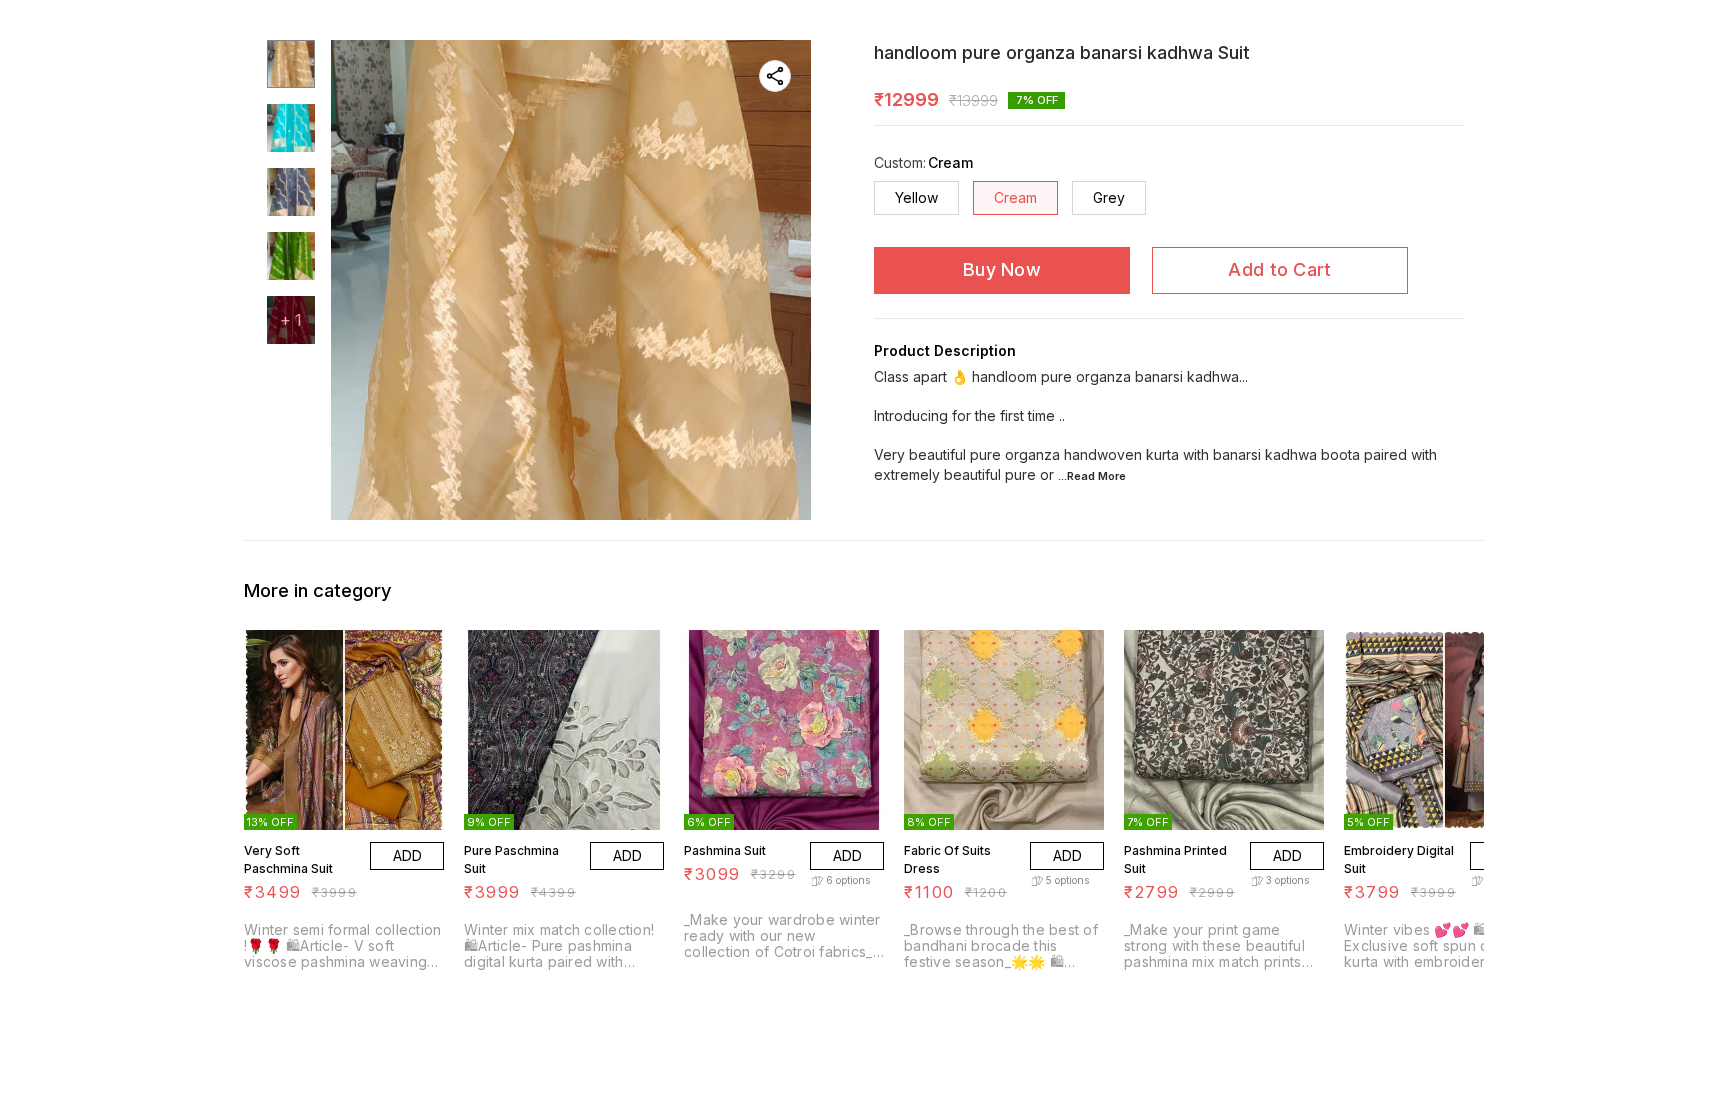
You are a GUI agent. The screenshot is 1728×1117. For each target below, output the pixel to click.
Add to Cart (1279, 269)
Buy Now (1002, 269)
